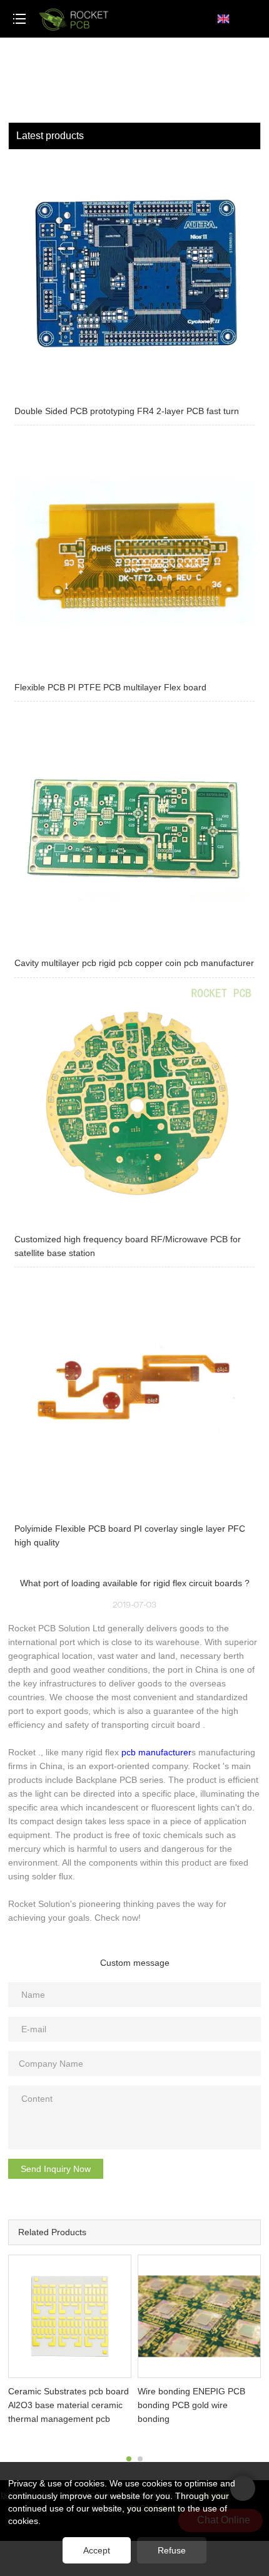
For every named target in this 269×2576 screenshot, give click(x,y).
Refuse (172, 2550)
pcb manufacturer (156, 1752)
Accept (97, 2550)
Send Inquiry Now (56, 2169)
